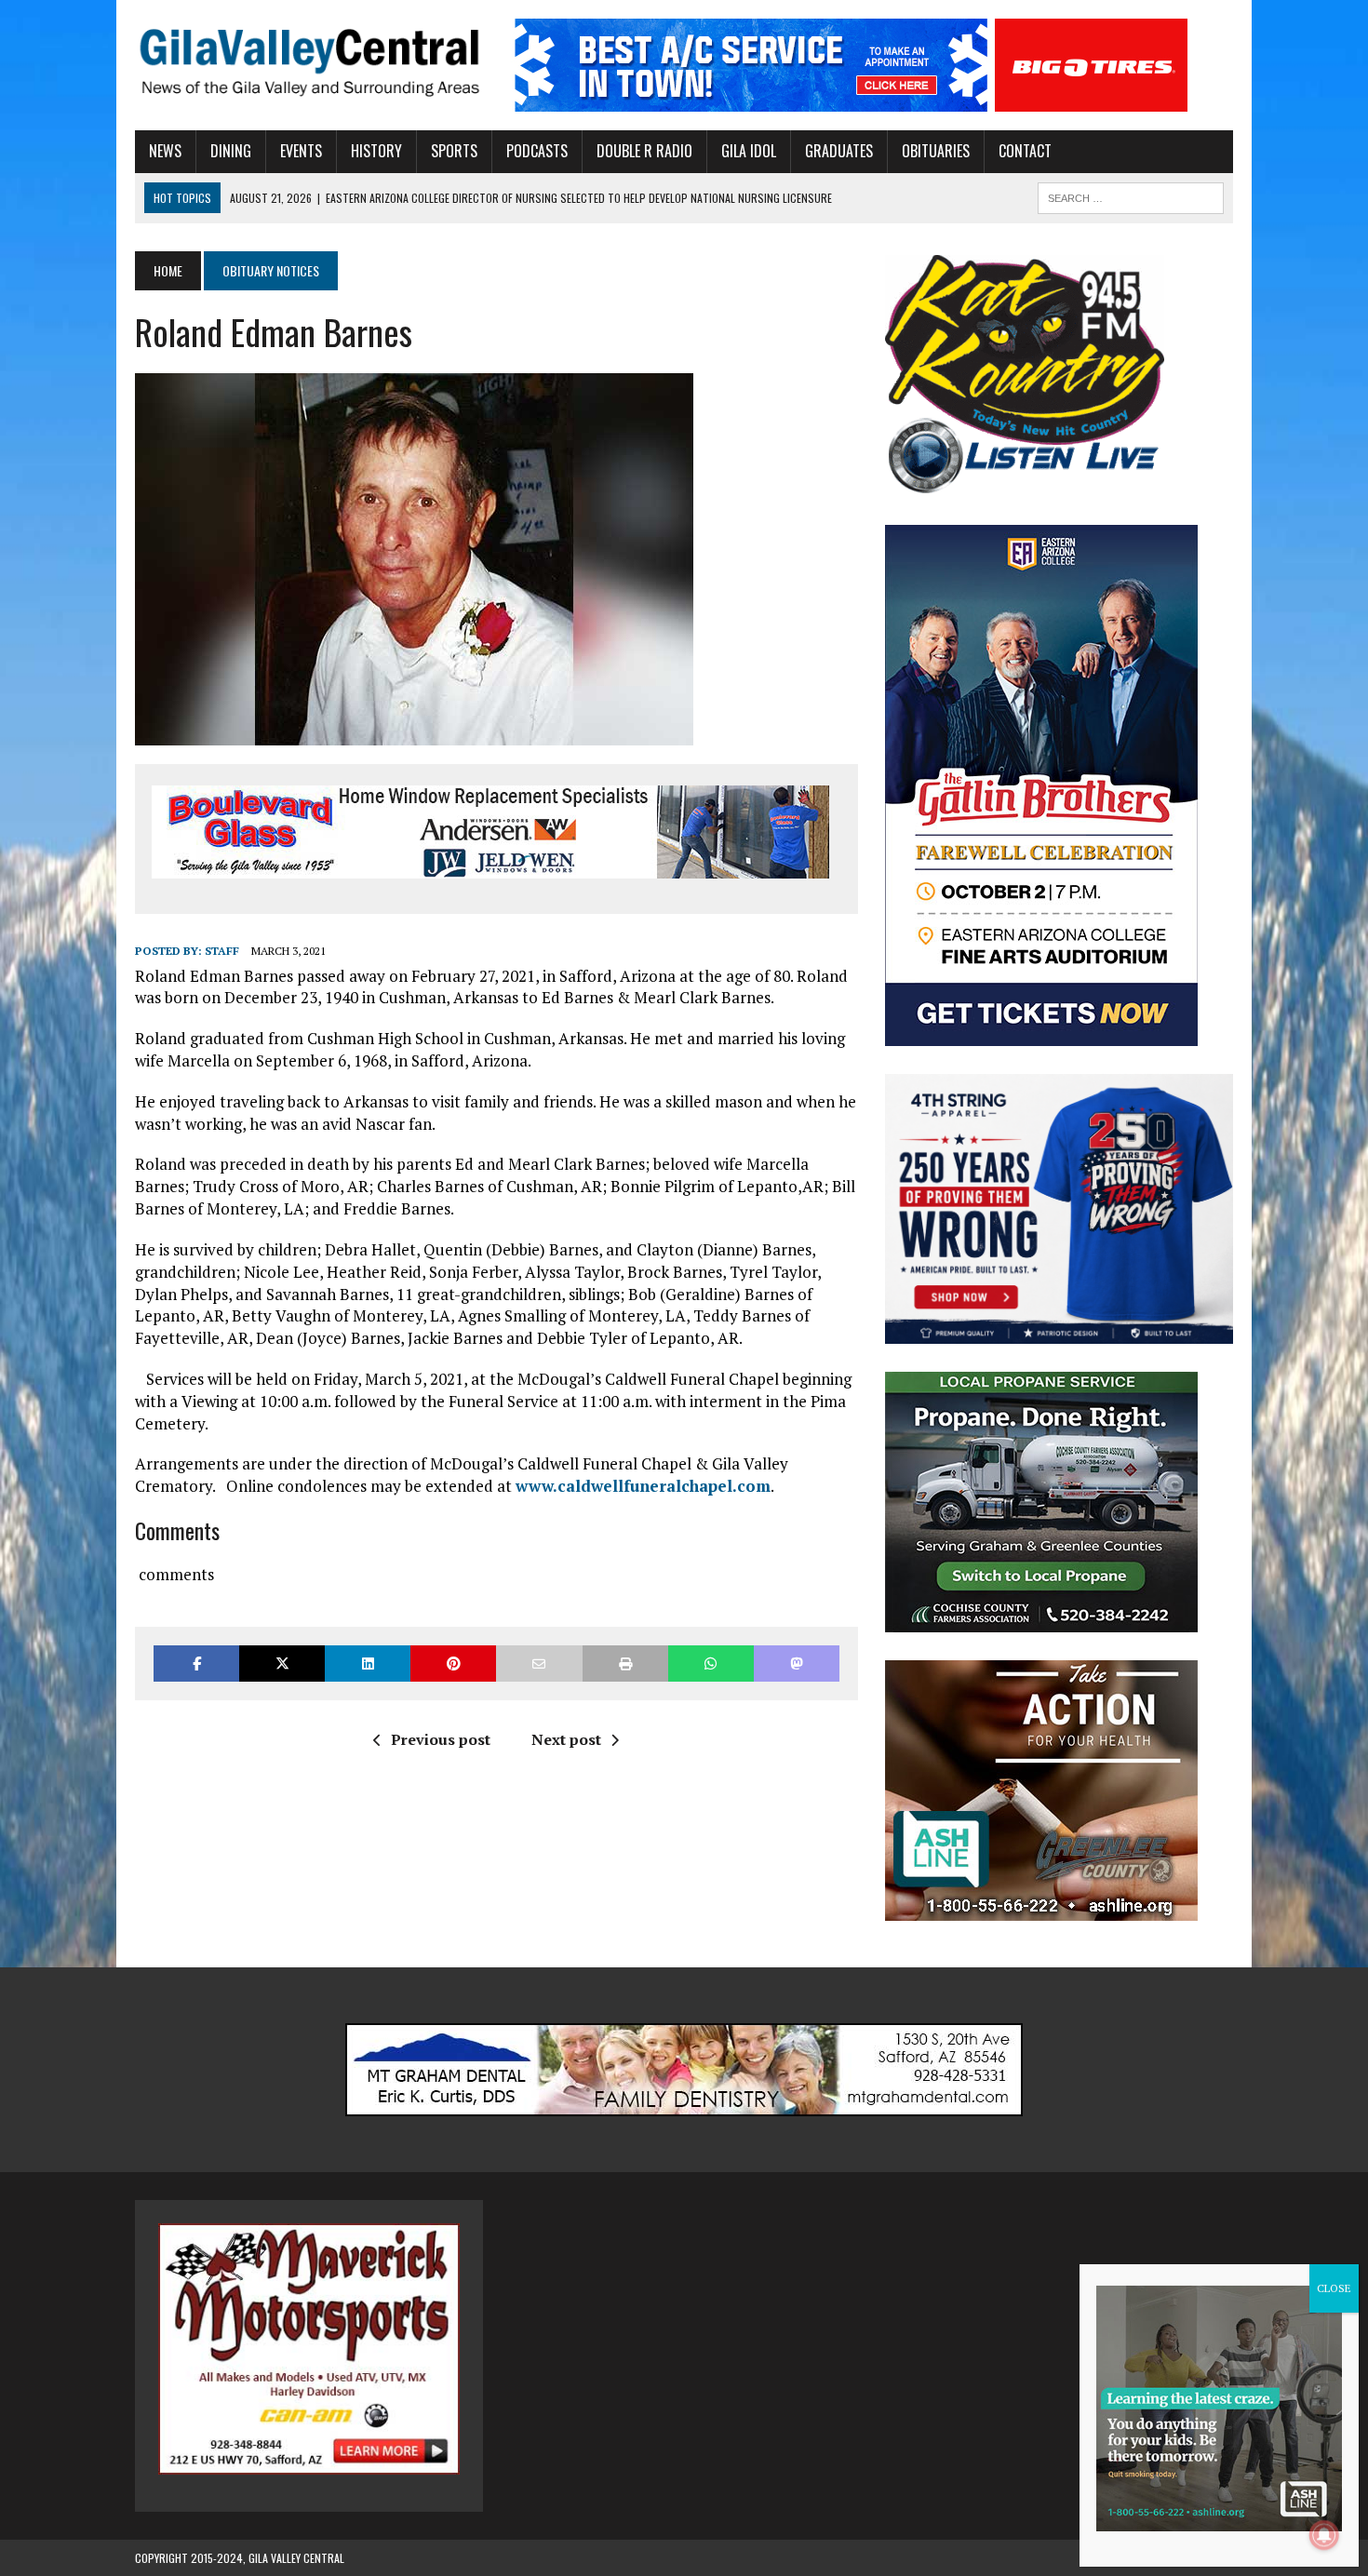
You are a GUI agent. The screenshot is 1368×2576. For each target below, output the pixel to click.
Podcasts (537, 151)
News (165, 151)
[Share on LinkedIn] (368, 1664)
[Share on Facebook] (196, 1664)
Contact (1025, 151)
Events (301, 151)
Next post (566, 1739)
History (376, 151)
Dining (231, 151)
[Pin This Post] (453, 1664)
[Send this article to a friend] (539, 1664)
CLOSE (1334, 2288)
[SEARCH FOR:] (1131, 195)
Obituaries (936, 151)
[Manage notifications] (1324, 2535)
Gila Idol (749, 151)
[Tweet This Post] (282, 1664)
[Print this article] (625, 1664)
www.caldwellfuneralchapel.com (643, 1486)
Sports (454, 151)
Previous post (441, 1739)
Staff (222, 951)
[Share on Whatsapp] (711, 1664)
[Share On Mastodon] (797, 1664)
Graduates (839, 151)
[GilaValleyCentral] (309, 62)
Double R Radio (644, 151)
